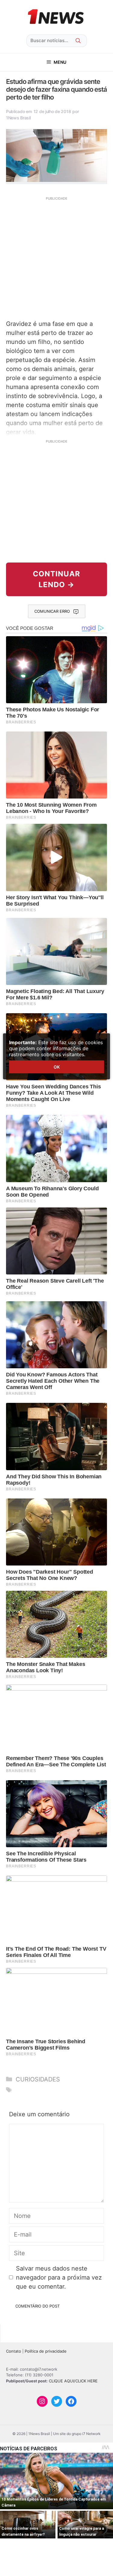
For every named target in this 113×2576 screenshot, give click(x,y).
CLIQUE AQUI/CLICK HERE (73, 2381)
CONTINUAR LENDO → (56, 579)
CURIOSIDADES (38, 2079)
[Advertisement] (56, 258)
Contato (14, 2351)
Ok (57, 1067)
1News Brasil (18, 118)
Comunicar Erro (52, 611)
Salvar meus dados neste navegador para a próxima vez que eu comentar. (59, 2277)
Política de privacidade (46, 2351)
